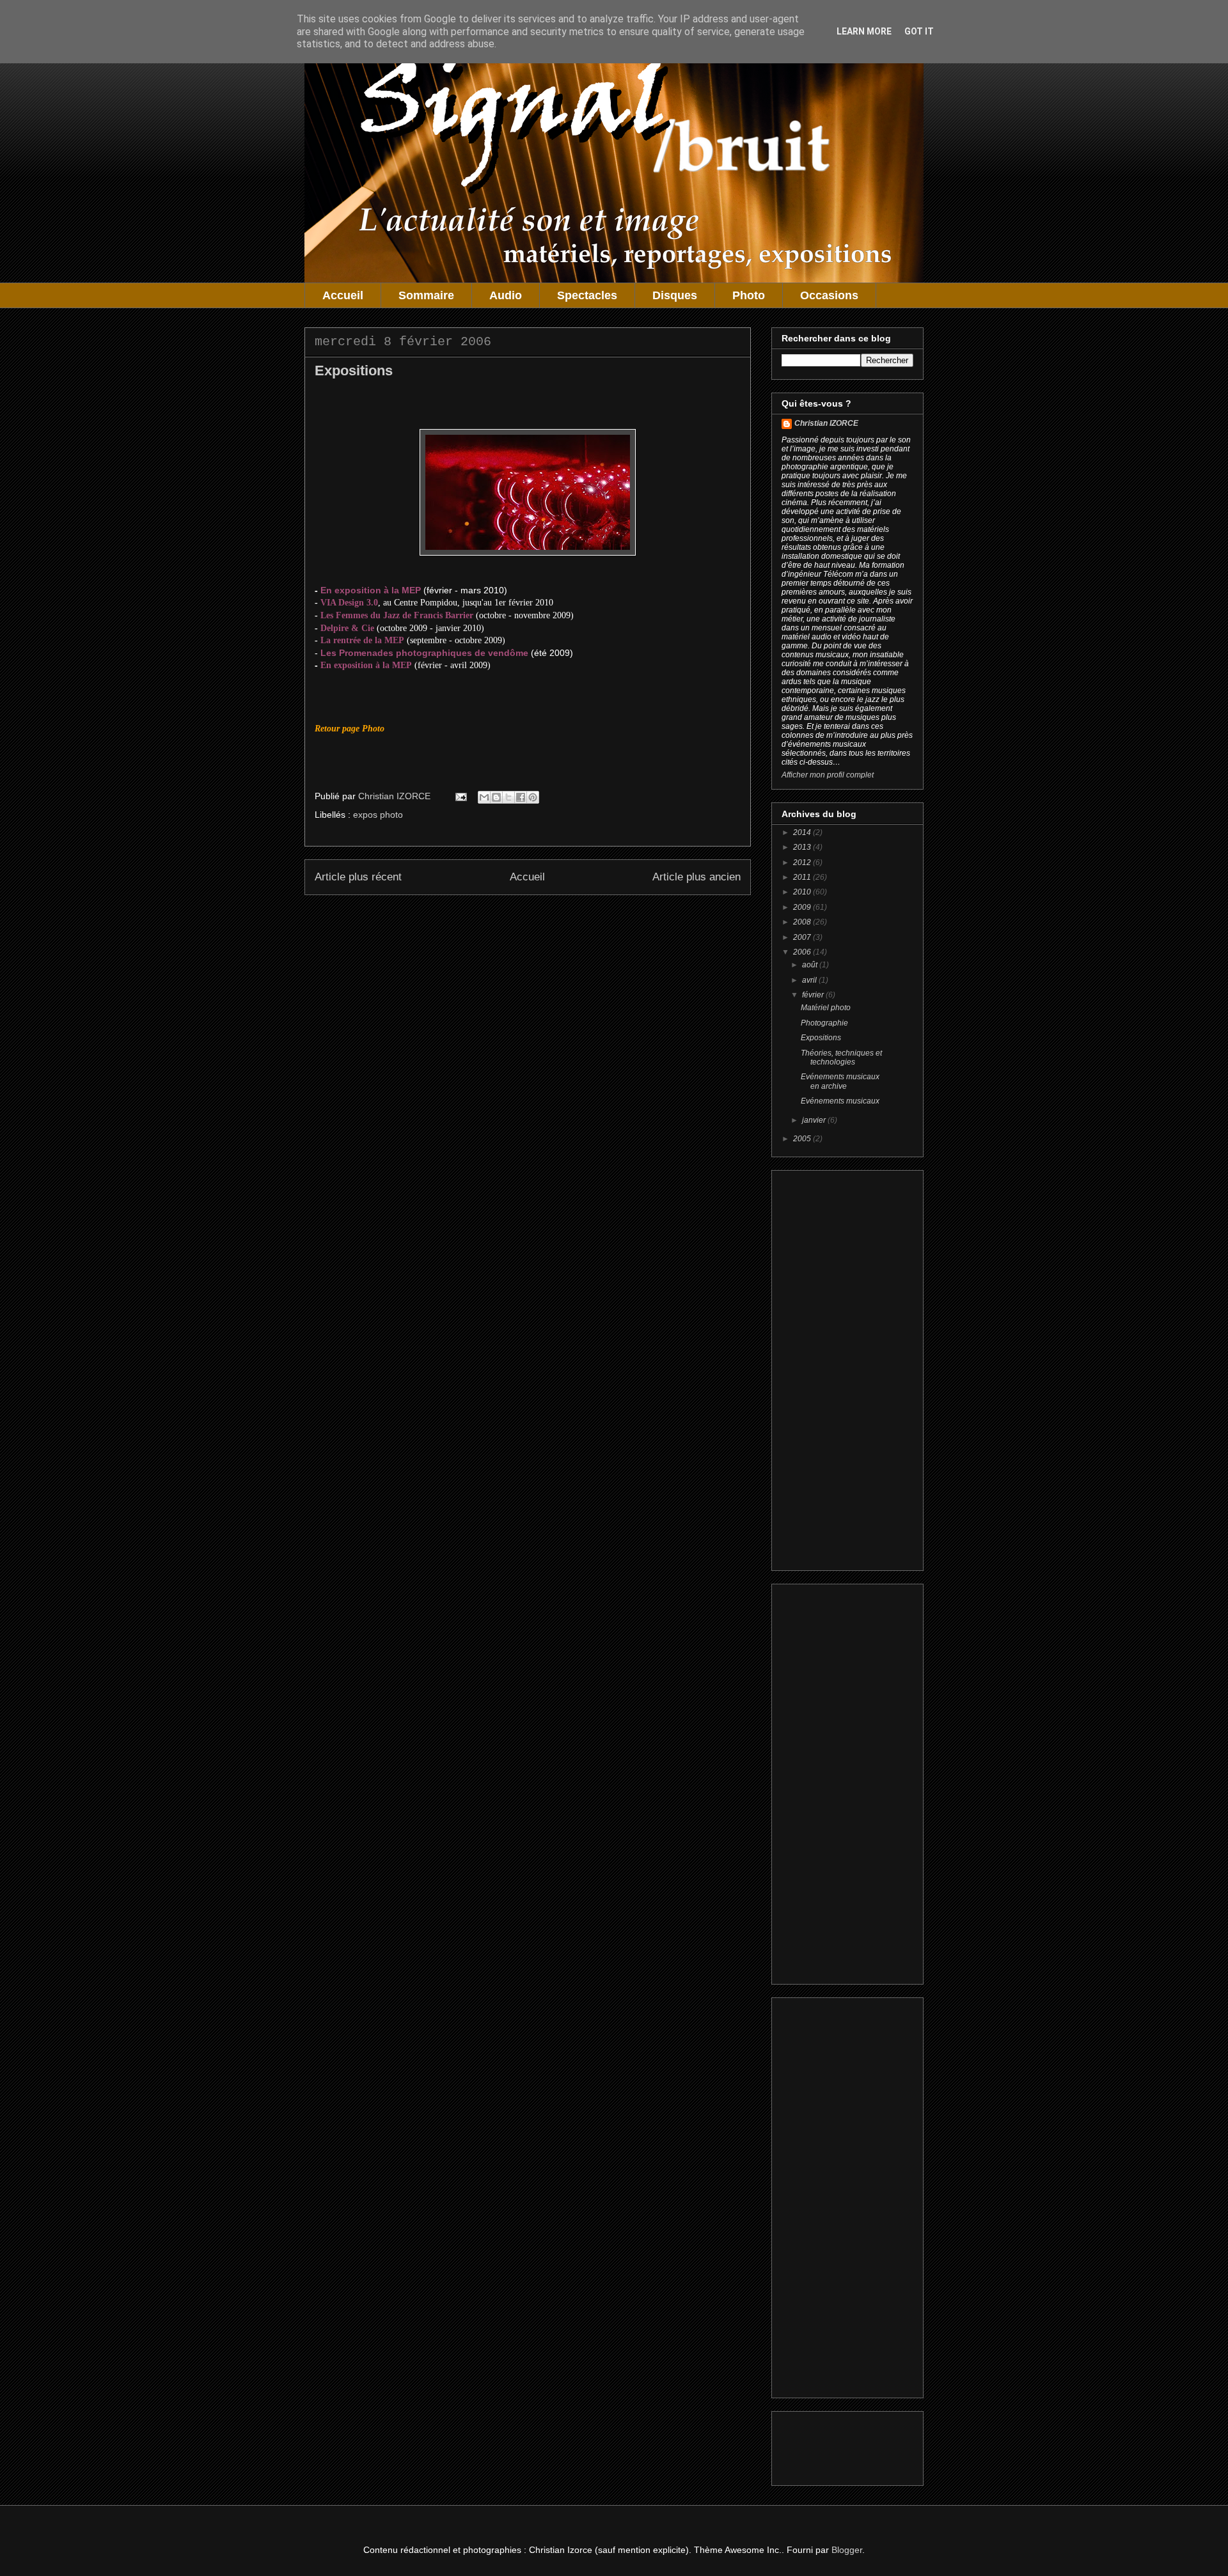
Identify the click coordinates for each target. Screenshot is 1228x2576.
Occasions (829, 295)
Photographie (824, 1023)
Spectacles (587, 295)
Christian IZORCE (826, 423)
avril (810, 980)
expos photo (378, 815)
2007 (803, 937)
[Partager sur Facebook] (521, 797)
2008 (803, 922)
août (811, 965)
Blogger (847, 2550)
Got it (919, 31)
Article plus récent (358, 877)
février (814, 995)
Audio (506, 295)
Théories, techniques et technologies (841, 1058)
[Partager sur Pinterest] (533, 797)
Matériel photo (826, 1008)
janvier (815, 1120)
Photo (749, 295)
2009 (803, 907)
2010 (803, 892)
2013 (803, 847)
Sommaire (426, 295)
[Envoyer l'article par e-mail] (460, 796)
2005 (803, 1139)
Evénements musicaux (840, 1101)
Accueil (343, 295)
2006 (803, 952)
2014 (803, 832)
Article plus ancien (697, 877)
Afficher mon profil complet (828, 775)
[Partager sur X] (508, 797)
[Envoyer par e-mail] (484, 797)
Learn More (864, 31)
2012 (803, 863)
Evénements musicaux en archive (840, 1081)
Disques (675, 295)
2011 (803, 877)
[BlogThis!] (496, 797)
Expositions (821, 1038)
